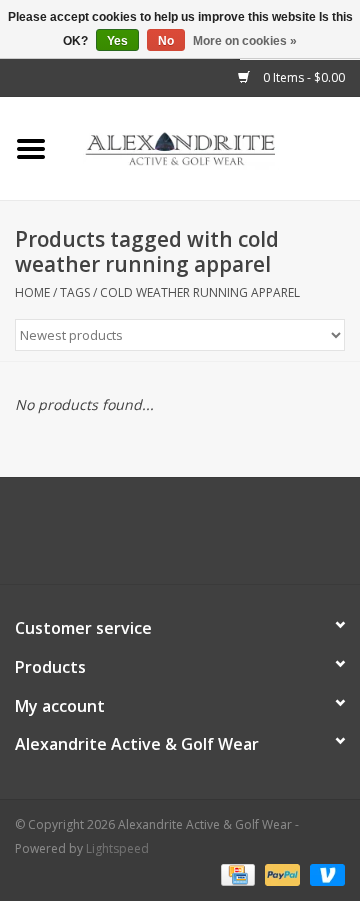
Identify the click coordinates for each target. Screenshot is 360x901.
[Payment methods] (236, 873)
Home (32, 292)
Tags (75, 292)
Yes (117, 41)
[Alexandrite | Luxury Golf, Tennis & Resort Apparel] (211, 147)
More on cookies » (245, 41)
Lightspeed (117, 848)
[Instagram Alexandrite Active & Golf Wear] (234, 538)
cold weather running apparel (200, 292)
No (166, 41)
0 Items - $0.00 (302, 77)
